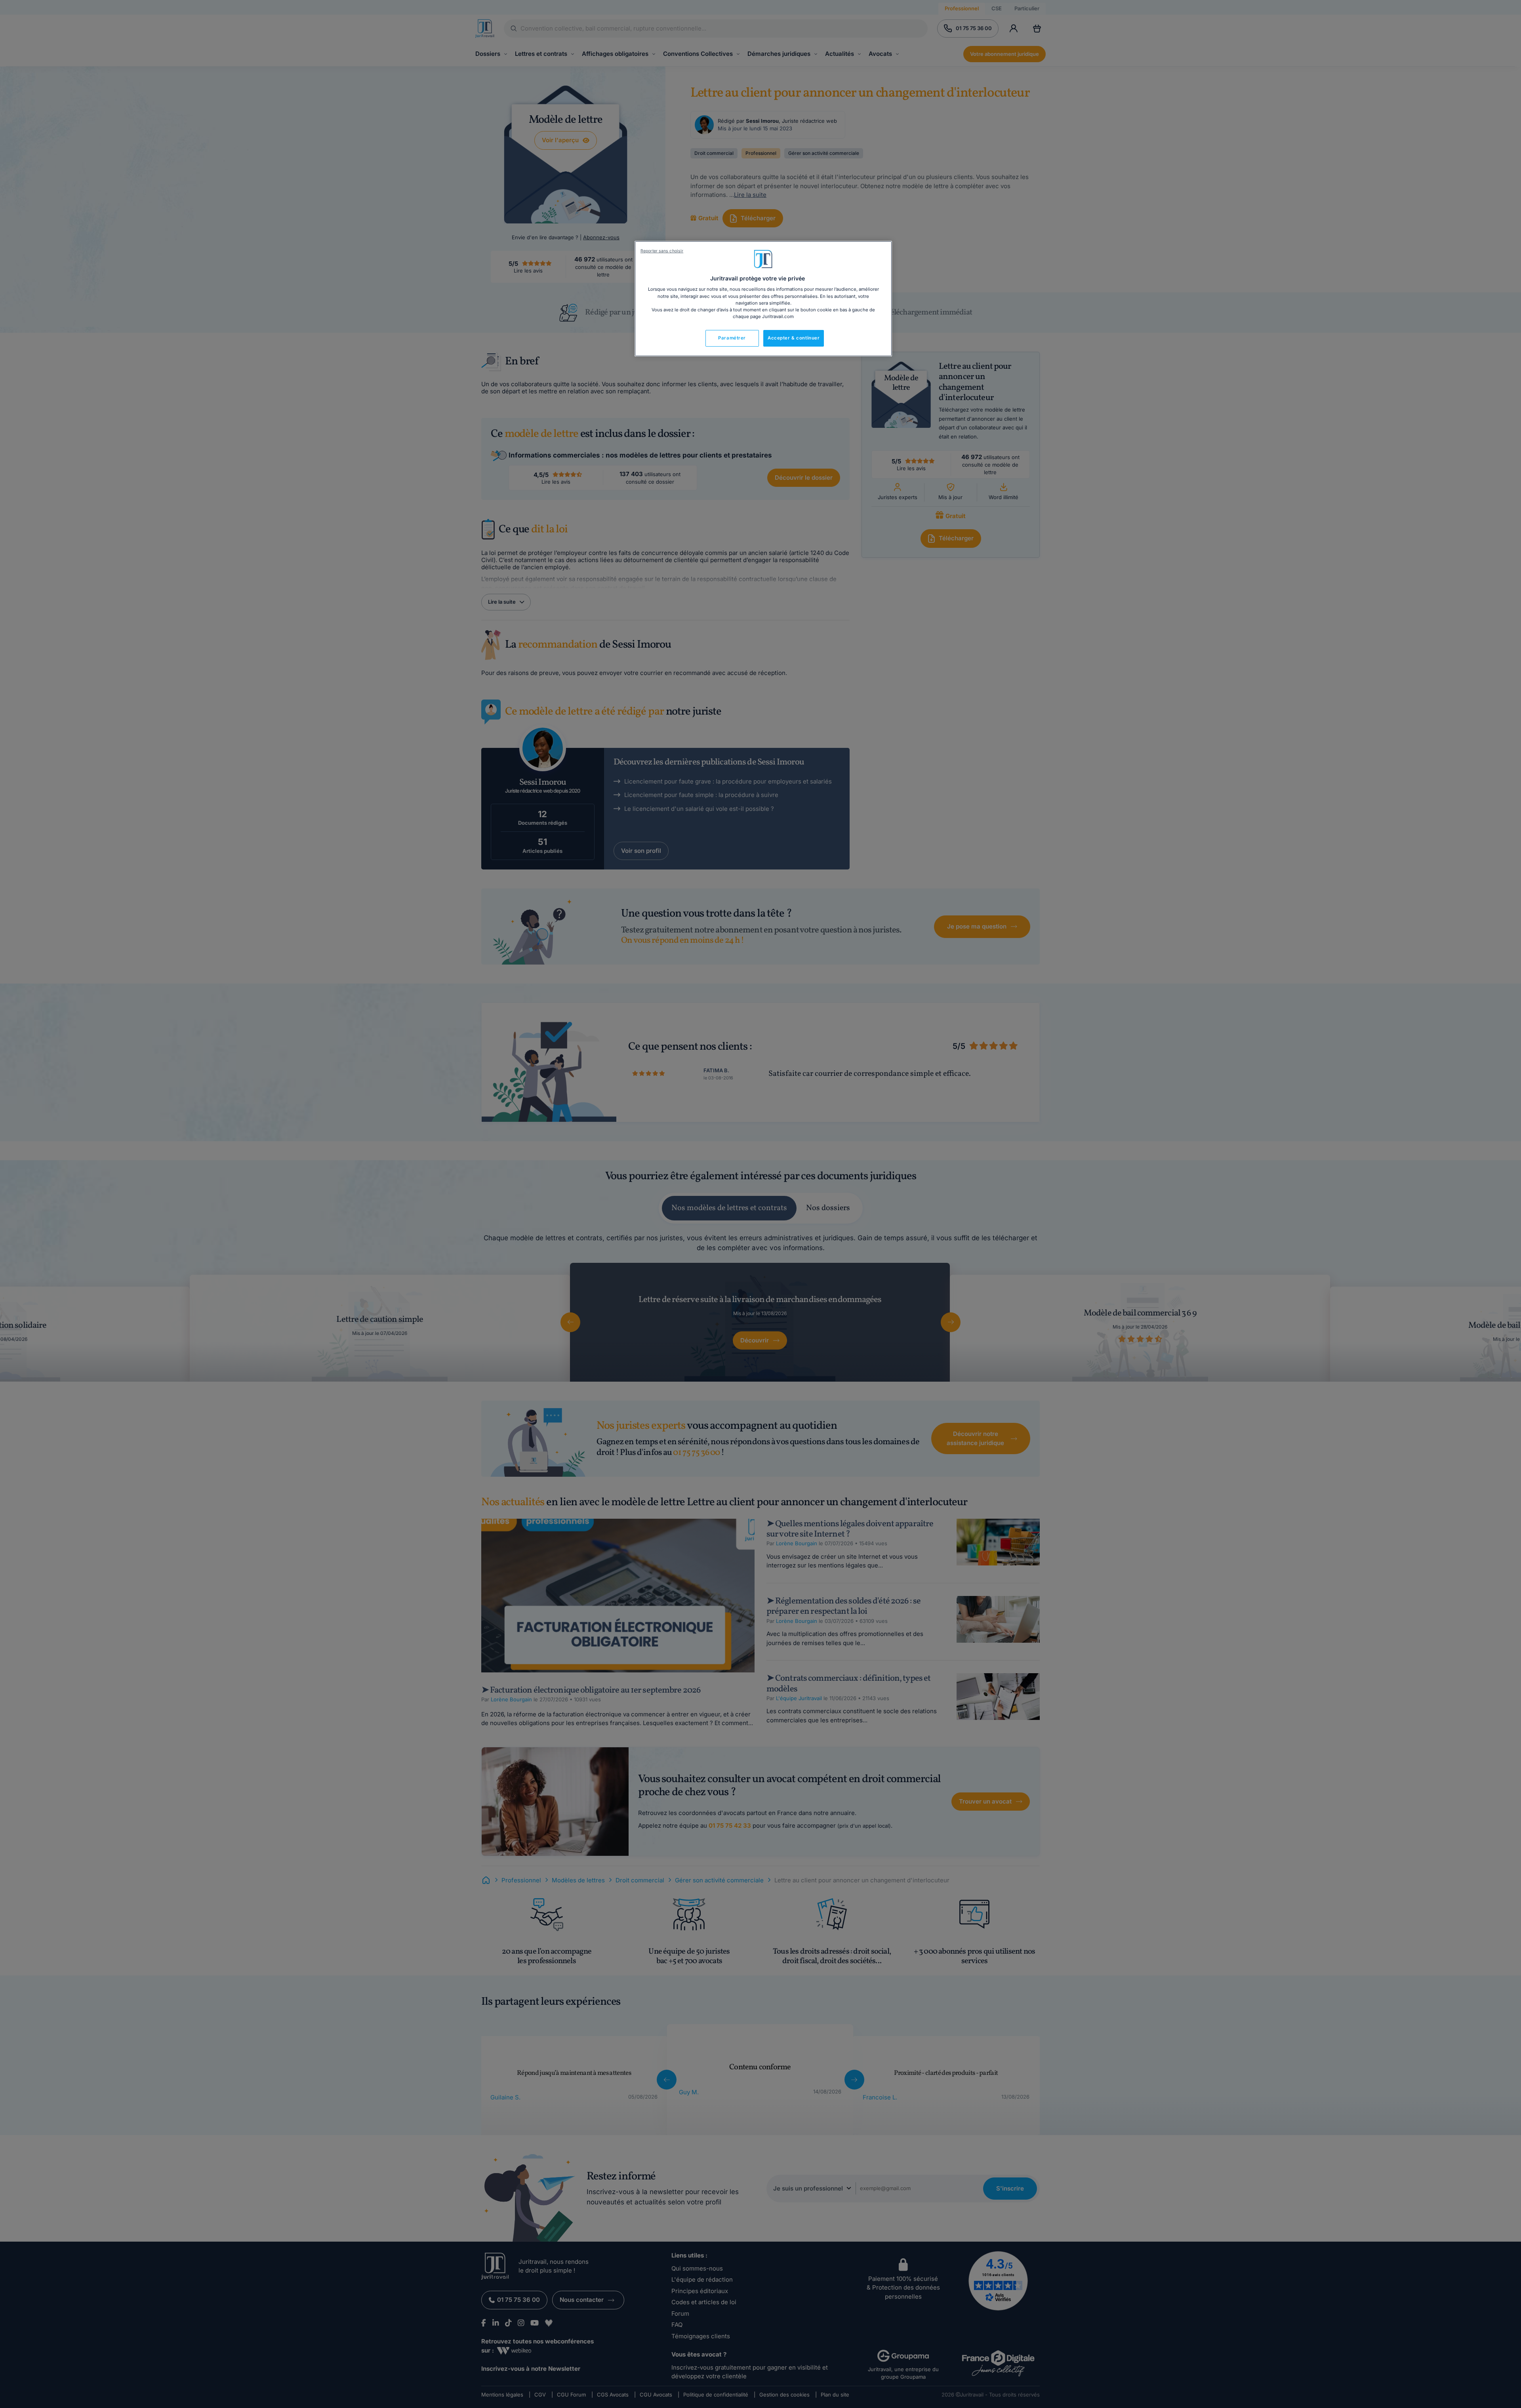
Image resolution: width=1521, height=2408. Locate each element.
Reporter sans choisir (662, 251)
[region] (763, 299)
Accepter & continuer (794, 338)
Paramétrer (732, 338)
